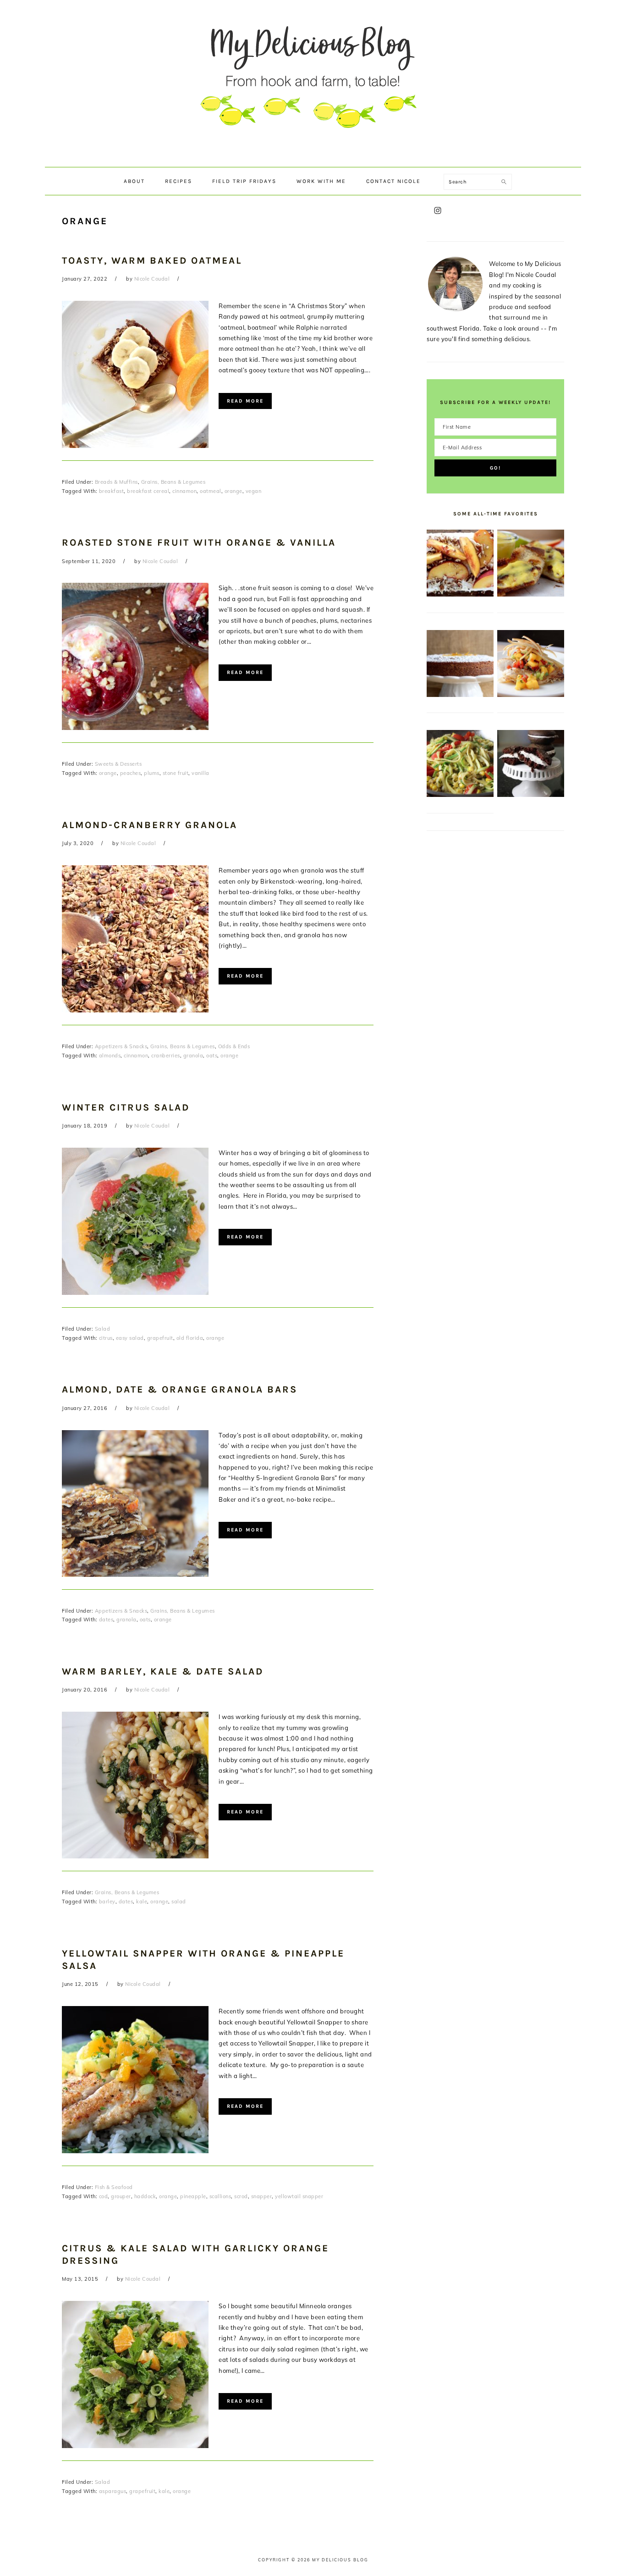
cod (104, 2196)
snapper (262, 2196)
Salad (103, 1329)
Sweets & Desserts (118, 764)
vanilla (200, 773)
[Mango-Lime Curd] (531, 594)
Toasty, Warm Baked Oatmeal (152, 260)
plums (152, 773)
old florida (190, 1338)
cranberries (166, 1056)
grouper (121, 2196)
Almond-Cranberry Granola (150, 825)
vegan (254, 491)
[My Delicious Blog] (313, 158)
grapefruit (160, 1338)
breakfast (112, 491)
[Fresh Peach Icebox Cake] (460, 594)
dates (106, 1620)
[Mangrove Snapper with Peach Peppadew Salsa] (531, 695)
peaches (131, 773)
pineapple (193, 2196)
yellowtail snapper (299, 2196)
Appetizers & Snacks (121, 1046)
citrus (106, 1338)
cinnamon (184, 491)
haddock (145, 2196)
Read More (245, 401)
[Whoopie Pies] (531, 795)
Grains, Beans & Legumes (173, 482)
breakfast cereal (148, 491)
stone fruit (176, 773)
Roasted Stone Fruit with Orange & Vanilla (199, 542)
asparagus (113, 2491)
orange (233, 491)
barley (107, 1902)
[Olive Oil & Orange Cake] (460, 695)
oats (212, 1056)
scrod (241, 2196)
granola (193, 1056)
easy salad (130, 1338)
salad (179, 1902)
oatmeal (211, 491)
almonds (110, 1056)
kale (142, 1902)
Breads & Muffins (116, 482)
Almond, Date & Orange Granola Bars (180, 1389)
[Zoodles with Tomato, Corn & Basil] (460, 795)
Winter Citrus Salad (126, 1107)
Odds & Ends (234, 1046)
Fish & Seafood (114, 2187)
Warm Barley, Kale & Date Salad (163, 1671)
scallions (220, 2196)
